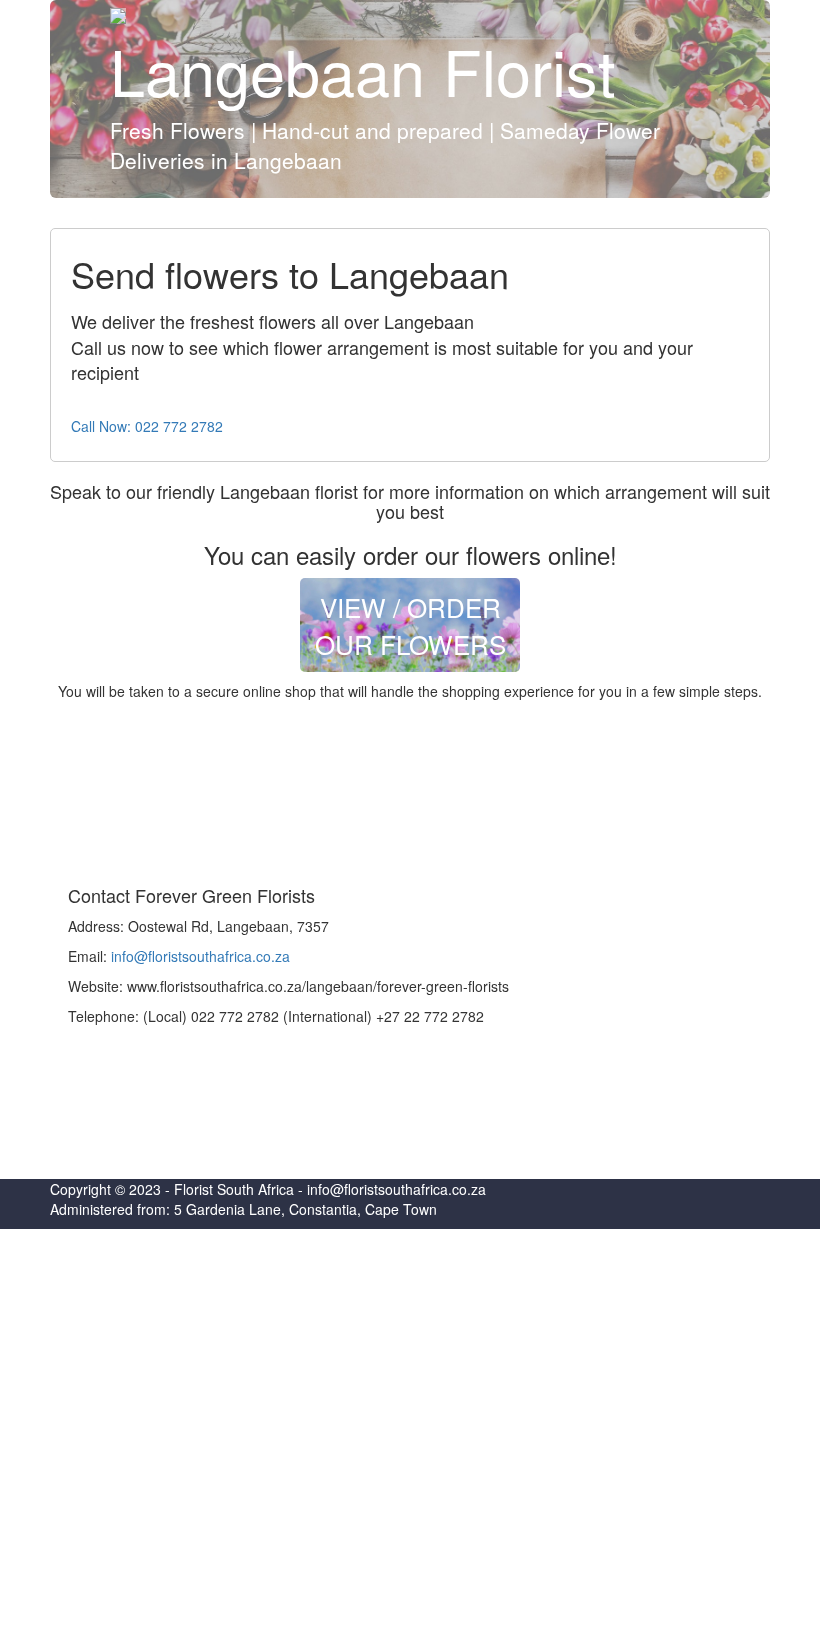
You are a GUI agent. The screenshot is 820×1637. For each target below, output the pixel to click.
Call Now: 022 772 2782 (147, 426)
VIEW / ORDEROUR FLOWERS (410, 625)
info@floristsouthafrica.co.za (200, 956)
